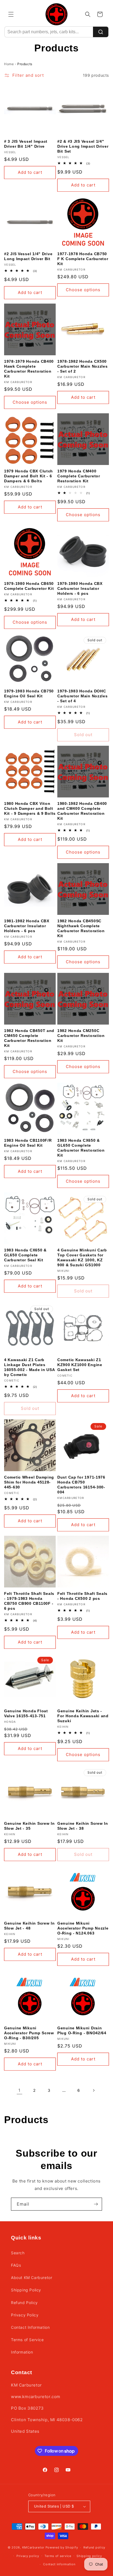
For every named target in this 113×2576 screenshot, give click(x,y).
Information (22, 2352)
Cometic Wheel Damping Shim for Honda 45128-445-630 (29, 1482)
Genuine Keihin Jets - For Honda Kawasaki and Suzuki (83, 1716)
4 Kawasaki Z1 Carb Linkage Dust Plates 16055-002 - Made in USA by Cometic (29, 1367)
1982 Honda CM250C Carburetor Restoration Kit (81, 1036)
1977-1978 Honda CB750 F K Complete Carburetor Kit (83, 259)
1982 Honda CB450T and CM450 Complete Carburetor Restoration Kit (29, 1038)
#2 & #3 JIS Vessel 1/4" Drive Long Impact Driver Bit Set (83, 146)
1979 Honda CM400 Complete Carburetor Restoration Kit (79, 476)
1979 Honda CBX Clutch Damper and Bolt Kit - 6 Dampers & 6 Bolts (29, 476)
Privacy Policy (25, 2315)
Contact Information (30, 2327)
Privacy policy (28, 2556)
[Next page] (94, 2090)
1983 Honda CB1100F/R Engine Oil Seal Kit (28, 1143)
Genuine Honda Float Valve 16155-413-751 (26, 1713)
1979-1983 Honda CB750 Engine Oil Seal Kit (29, 693)
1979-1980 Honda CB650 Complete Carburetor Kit (29, 586)
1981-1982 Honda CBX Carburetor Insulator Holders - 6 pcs (27, 926)
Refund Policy (24, 2303)
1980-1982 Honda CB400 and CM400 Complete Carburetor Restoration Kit (82, 811)
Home (9, 64)
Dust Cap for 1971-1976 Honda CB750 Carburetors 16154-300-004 (81, 1485)
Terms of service (58, 2556)
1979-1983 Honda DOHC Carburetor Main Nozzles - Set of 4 (83, 696)
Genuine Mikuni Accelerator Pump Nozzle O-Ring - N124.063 (83, 1928)
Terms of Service (27, 2340)
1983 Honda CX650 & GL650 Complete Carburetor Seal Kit (25, 1255)
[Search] (101, 32)
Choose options (83, 290)
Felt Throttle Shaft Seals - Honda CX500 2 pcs (82, 1596)
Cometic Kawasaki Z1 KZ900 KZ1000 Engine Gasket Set (80, 1365)
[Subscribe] (96, 2204)
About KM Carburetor (32, 2278)
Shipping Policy (26, 2290)
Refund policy (94, 2547)
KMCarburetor (33, 2547)
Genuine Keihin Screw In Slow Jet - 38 (83, 1826)
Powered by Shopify (62, 2547)
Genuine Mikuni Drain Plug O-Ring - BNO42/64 (82, 2030)
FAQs (16, 2265)
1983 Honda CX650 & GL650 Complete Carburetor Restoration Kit (81, 1148)
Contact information (59, 2564)
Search (18, 2253)
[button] (11, 14)
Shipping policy (89, 2556)
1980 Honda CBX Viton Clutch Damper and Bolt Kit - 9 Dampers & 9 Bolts (30, 808)
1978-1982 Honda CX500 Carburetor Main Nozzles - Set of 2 (83, 366)
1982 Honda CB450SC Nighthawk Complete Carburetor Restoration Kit (81, 928)
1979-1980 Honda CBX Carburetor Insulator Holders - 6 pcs (80, 588)
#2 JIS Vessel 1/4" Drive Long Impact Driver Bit (28, 256)
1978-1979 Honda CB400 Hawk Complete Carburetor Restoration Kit (29, 369)
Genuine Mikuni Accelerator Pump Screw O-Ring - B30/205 (29, 2033)
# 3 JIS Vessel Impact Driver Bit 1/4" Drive (26, 144)
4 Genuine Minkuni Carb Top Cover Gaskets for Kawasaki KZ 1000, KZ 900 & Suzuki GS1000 (82, 1257)
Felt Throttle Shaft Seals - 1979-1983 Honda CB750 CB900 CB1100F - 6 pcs (29, 1601)
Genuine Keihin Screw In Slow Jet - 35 (29, 1826)
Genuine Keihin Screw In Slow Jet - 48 (29, 1926)
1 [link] (19, 2090)
